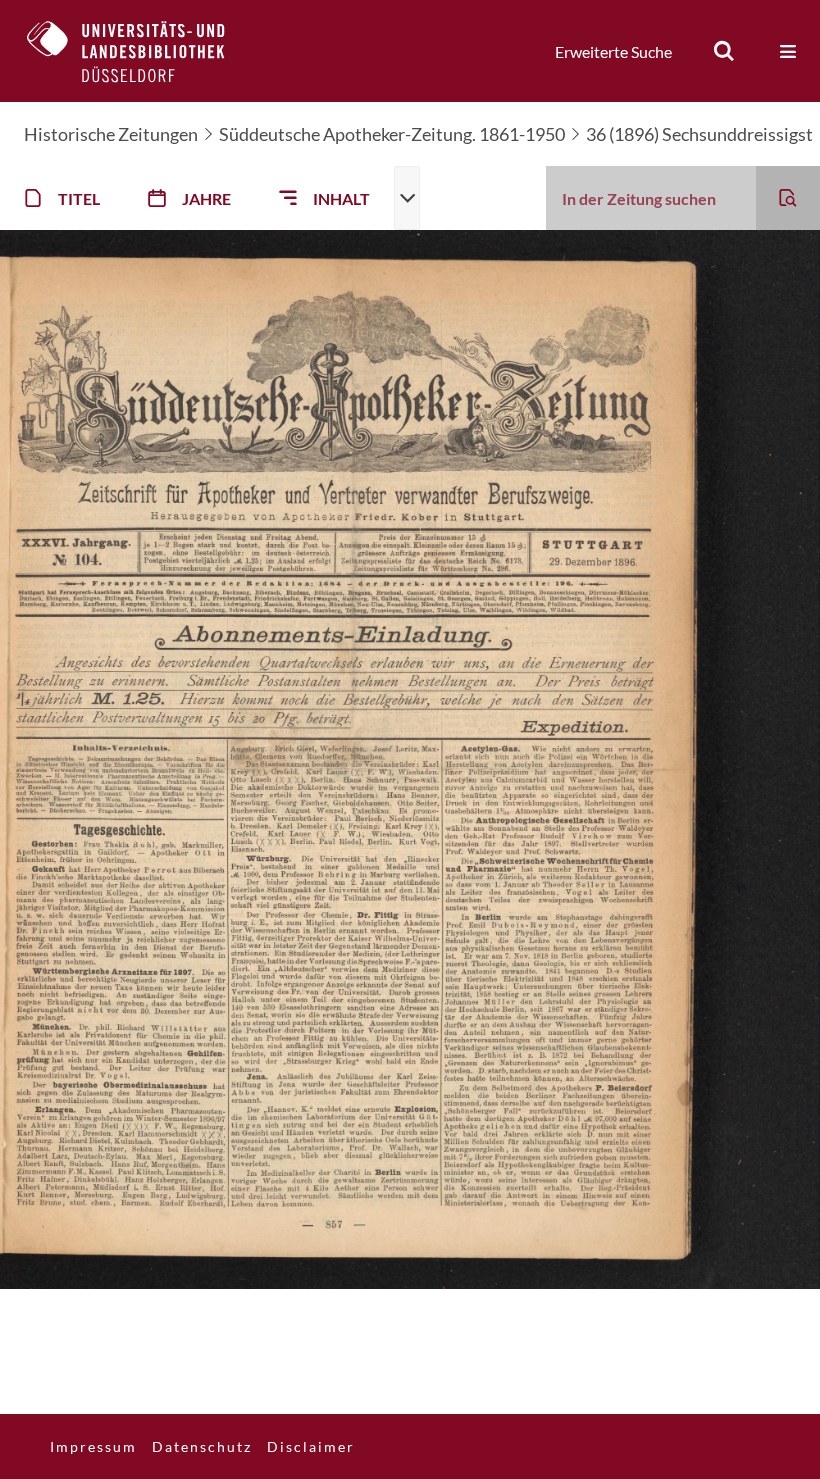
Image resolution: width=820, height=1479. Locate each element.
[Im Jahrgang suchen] (788, 198)
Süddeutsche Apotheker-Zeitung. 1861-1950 (392, 134)
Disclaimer (311, 1446)
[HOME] (141, 51)
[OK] (724, 51)
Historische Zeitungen (111, 134)
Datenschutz (202, 1446)
